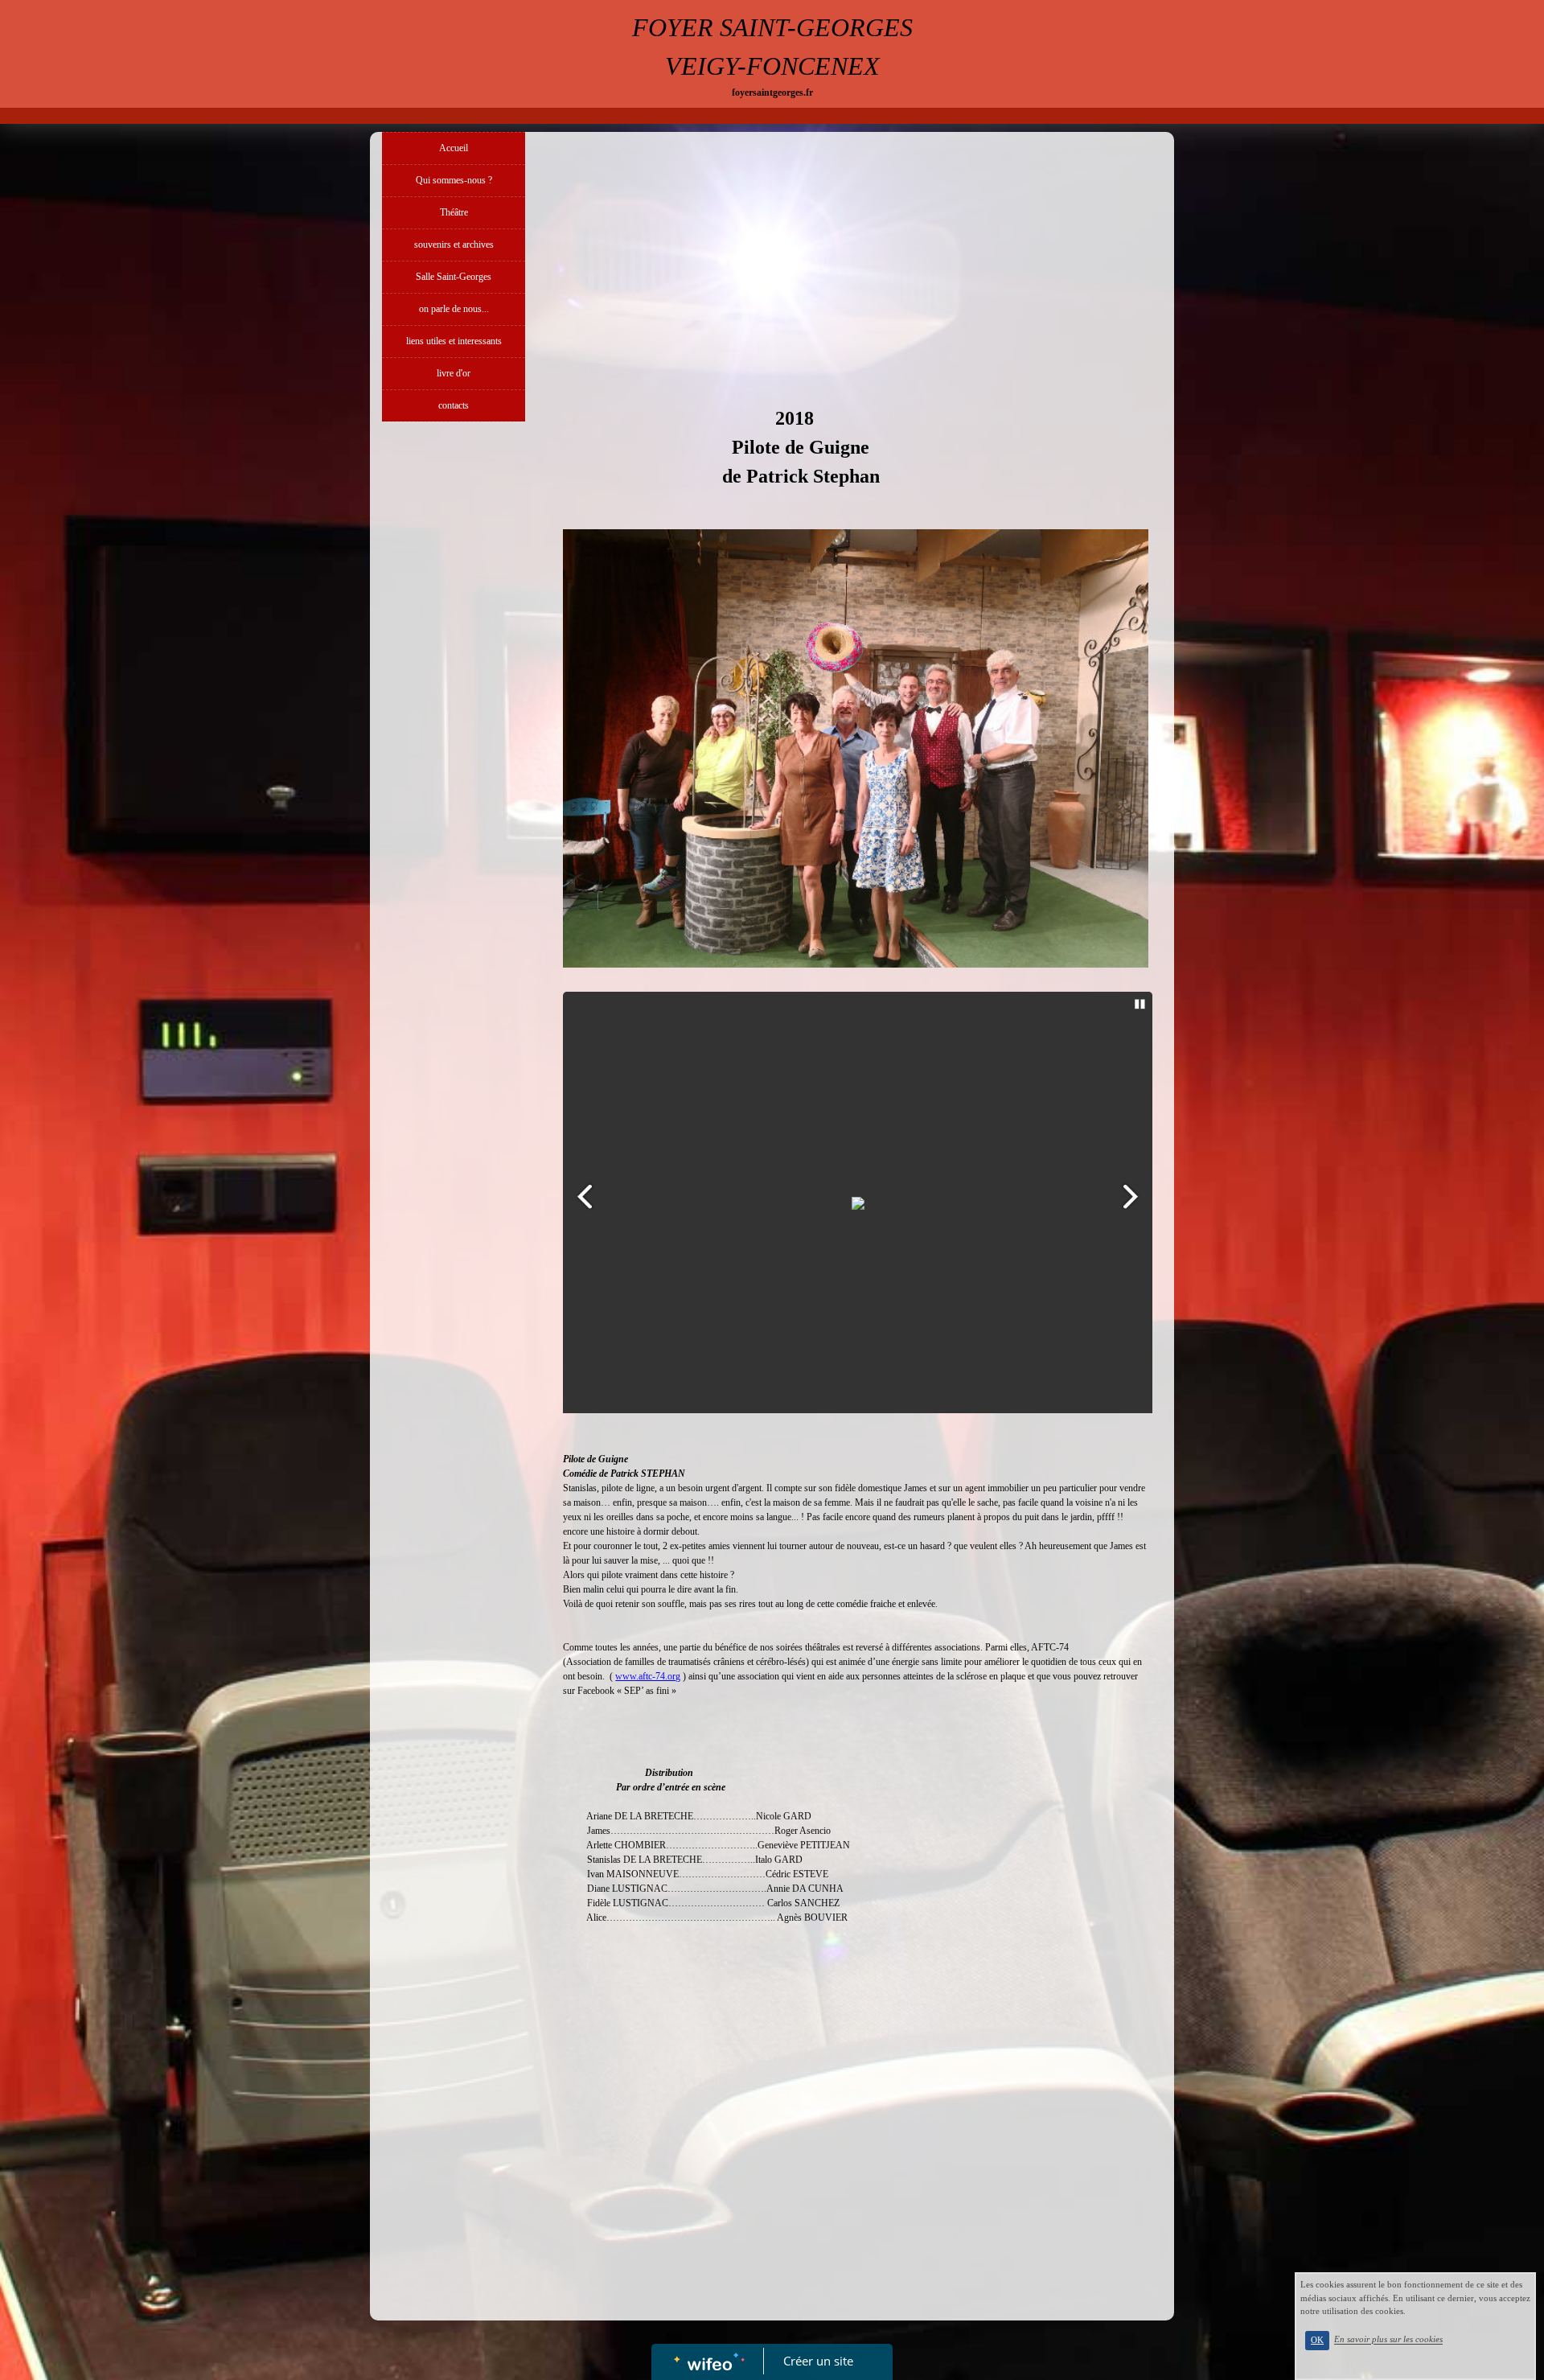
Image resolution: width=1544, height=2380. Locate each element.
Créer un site (818, 2361)
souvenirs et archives (454, 245)
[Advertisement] (454, 751)
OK (1317, 2340)
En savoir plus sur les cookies (1388, 2340)
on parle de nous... (454, 309)
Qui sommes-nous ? (454, 180)
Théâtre (454, 212)
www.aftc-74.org (648, 1676)
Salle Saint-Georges (454, 277)
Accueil (454, 148)
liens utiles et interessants (454, 341)
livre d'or (454, 373)
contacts (454, 405)
